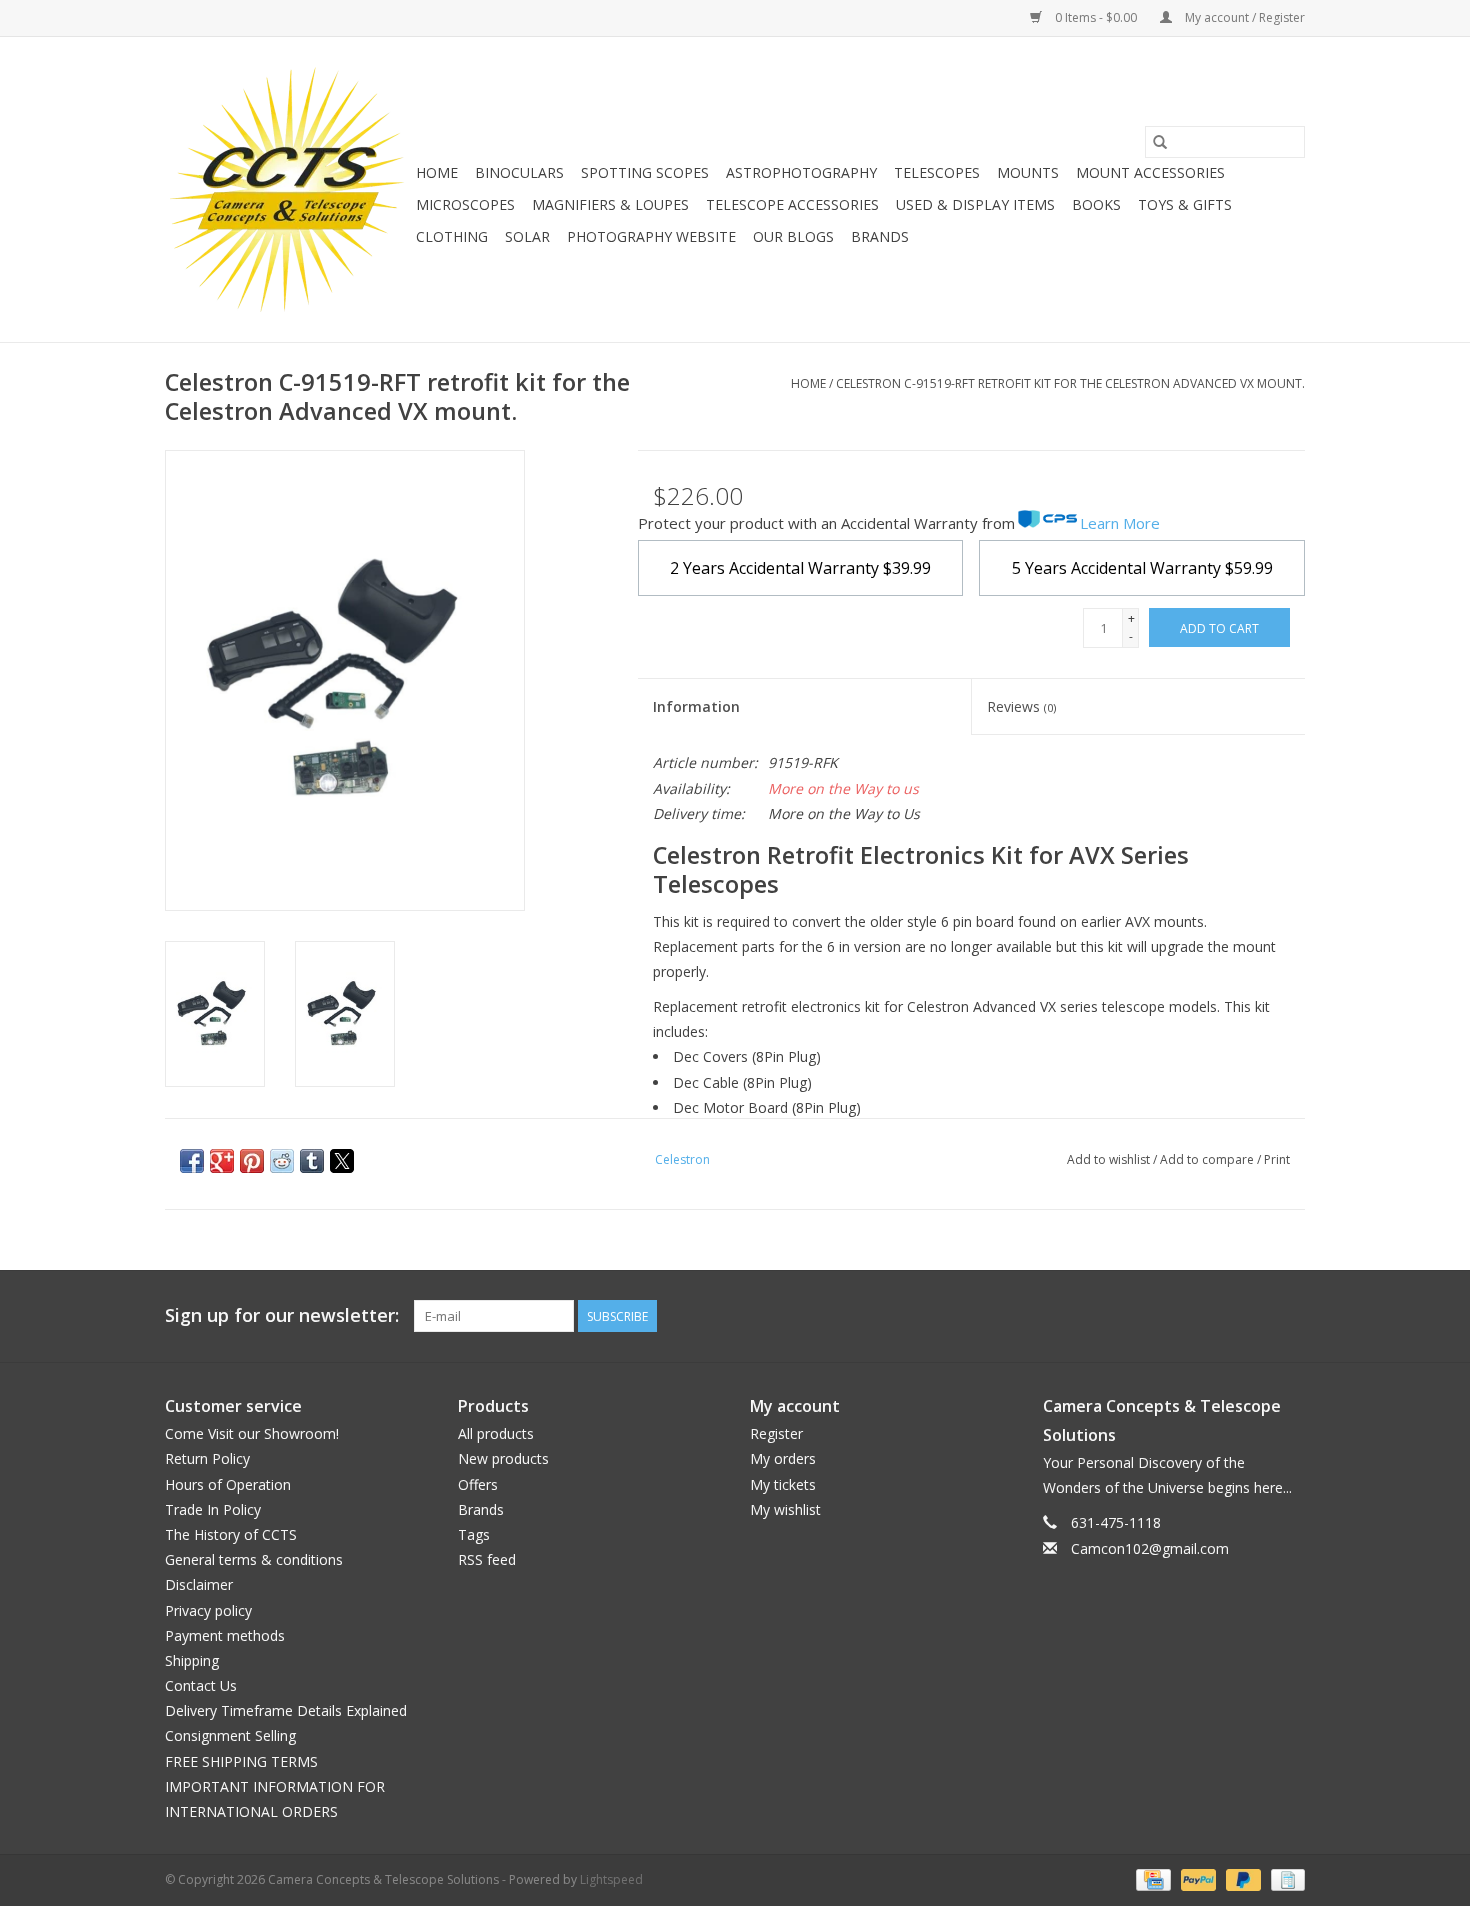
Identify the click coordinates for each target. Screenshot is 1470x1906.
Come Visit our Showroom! (252, 1433)
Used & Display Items (975, 204)
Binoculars (519, 172)
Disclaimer (199, 1584)
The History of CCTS (231, 1534)
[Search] (1160, 142)
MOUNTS (1028, 172)
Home (437, 172)
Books (1096, 204)
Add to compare (1208, 1159)
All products (496, 1433)
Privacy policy (208, 1610)
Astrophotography (801, 172)
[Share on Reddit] (282, 1161)
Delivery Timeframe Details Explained (286, 1710)
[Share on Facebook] (192, 1161)
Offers (478, 1484)
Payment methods (225, 1635)
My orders (783, 1458)
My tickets (783, 1484)
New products (503, 1458)
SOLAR (527, 236)
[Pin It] (252, 1161)
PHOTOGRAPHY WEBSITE (651, 236)
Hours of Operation (228, 1484)
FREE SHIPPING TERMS (241, 1761)
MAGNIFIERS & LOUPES (610, 204)
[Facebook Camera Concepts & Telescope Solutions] (1217, 1316)
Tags (474, 1534)
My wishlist (785, 1509)
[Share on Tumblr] (312, 1161)
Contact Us (201, 1685)
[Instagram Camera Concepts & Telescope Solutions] (1289, 1316)
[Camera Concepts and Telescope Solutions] (287, 189)
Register (776, 1433)
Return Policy (207, 1458)
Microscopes (465, 204)
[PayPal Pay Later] (1241, 1878)
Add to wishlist (1110, 1159)
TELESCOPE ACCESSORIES (792, 204)
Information (696, 706)
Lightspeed (611, 1879)
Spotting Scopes (645, 172)
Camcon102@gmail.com (1150, 1548)
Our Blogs (793, 236)
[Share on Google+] (222, 1161)
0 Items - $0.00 (1096, 17)
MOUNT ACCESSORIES (1150, 172)
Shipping (192, 1660)
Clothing (452, 236)
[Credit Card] (1151, 1878)
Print (1277, 1159)
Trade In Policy (213, 1509)
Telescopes (937, 172)
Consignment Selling (230, 1735)
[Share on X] (342, 1161)
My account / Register (1243, 17)
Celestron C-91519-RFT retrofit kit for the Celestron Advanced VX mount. (1070, 383)
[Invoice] (1284, 1878)
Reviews (1021, 706)
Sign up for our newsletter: (282, 1315)
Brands (880, 236)
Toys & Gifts (1185, 204)
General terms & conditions (254, 1559)
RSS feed (487, 1559)
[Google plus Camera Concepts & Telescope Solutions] (1253, 1316)
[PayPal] (1196, 1878)
